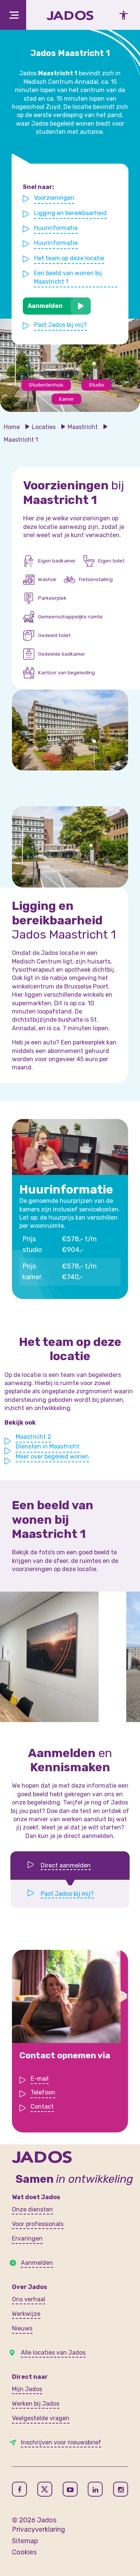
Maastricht (83, 427)
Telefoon (43, 2092)
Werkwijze (26, 2314)
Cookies (24, 2552)
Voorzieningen (54, 198)
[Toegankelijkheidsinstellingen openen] (121, 15)
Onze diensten (32, 2209)
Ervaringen (27, 2238)
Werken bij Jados (36, 2404)
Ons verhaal (29, 2299)
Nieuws (22, 2328)
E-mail (40, 2079)
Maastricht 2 (33, 1437)
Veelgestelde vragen (41, 2418)
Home (12, 427)
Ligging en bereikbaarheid (70, 213)
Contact (42, 2107)
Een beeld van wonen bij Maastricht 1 (68, 277)
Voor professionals (38, 2224)
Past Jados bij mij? (60, 325)
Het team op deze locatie (69, 258)
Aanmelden (45, 306)
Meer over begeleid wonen (52, 1456)
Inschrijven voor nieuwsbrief (61, 2442)
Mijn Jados (27, 2389)
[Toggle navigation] (13, 15)
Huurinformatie (56, 228)
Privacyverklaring (38, 2529)
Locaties (44, 427)
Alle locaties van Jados (53, 2353)
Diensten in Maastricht (48, 1446)
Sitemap (25, 2541)
